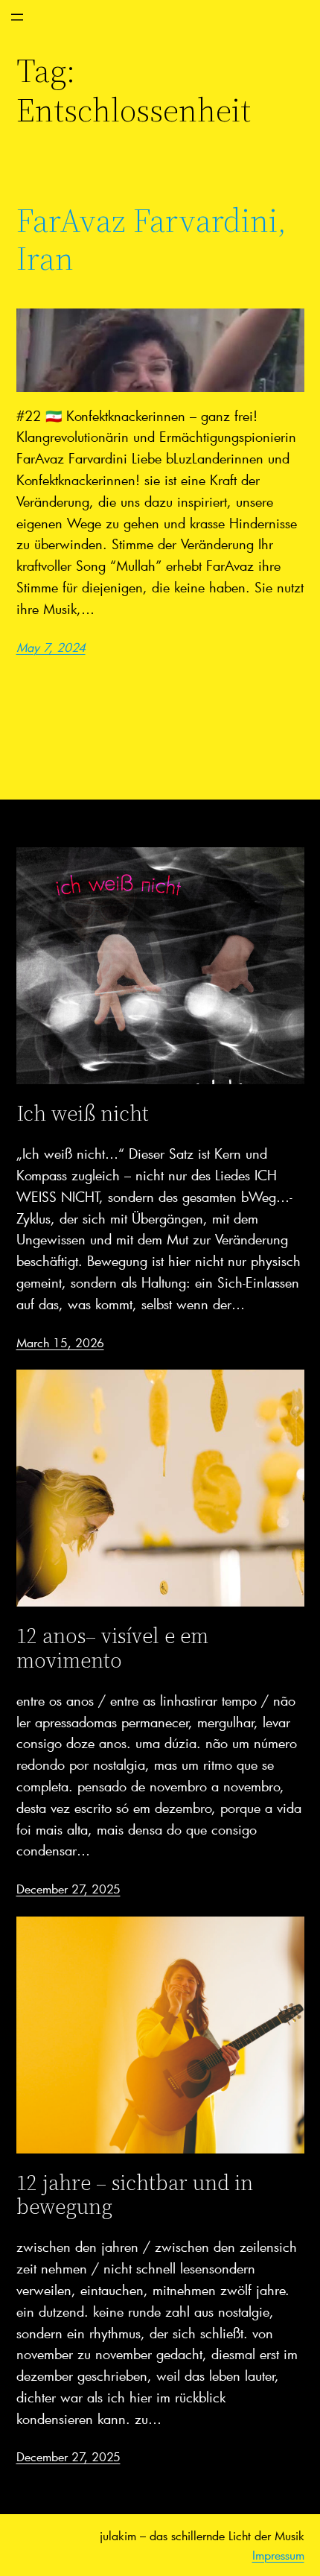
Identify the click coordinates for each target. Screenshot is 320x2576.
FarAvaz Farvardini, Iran (151, 240)
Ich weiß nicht (83, 1113)
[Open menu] (17, 17)
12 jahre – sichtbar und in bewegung (135, 2194)
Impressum (278, 2555)
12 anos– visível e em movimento (112, 1648)
